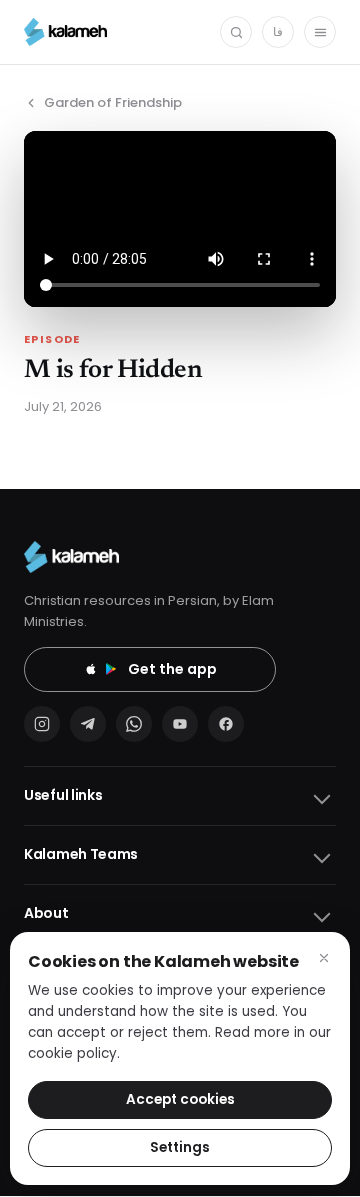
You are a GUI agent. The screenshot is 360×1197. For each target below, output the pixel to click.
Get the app (172, 669)
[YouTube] (180, 724)
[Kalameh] (65, 32)
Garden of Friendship (113, 102)
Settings (180, 1147)
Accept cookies (180, 1099)
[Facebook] (226, 724)
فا (278, 31)
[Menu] (320, 32)
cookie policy (72, 1053)
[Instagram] (42, 724)
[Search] (236, 32)
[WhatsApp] (134, 724)
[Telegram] (88, 724)
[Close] (324, 958)
